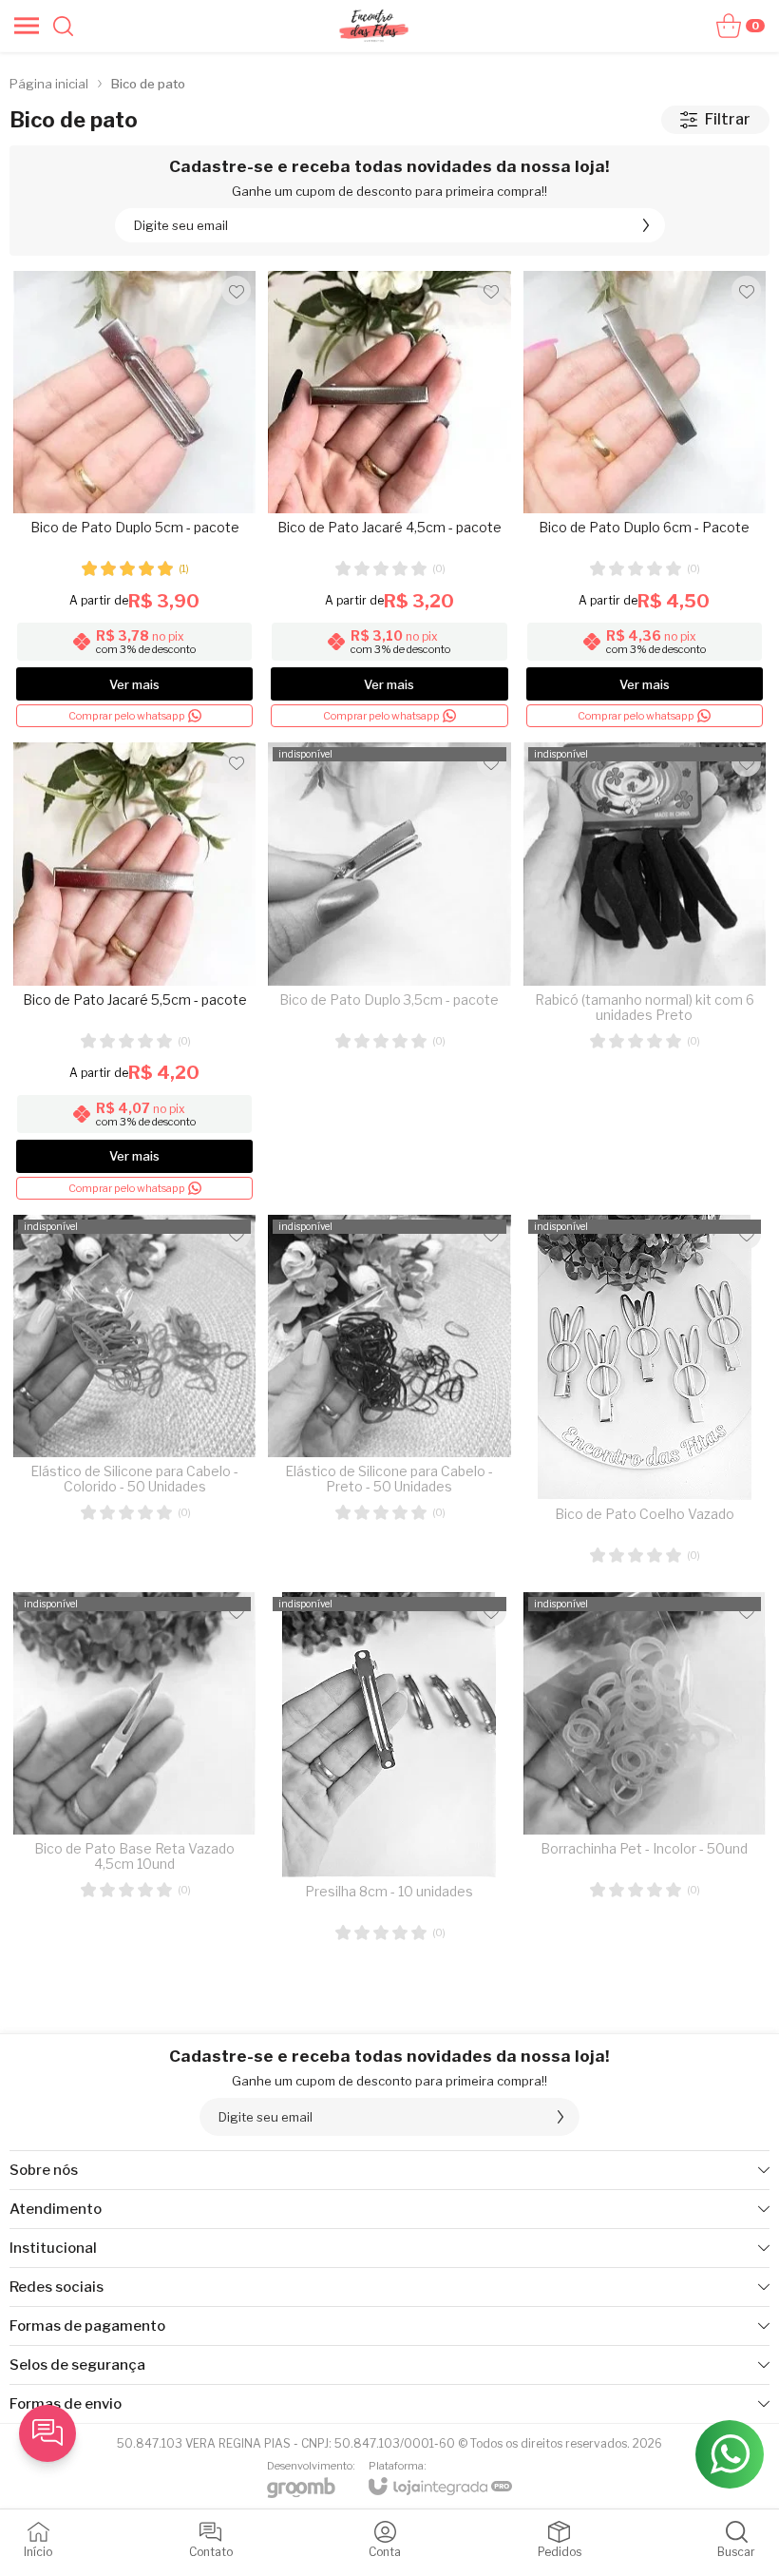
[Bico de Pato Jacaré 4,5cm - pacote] (389, 500)
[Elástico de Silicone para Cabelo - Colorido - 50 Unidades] (134, 1397)
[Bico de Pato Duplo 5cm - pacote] (134, 500)
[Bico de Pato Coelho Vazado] (645, 1397)
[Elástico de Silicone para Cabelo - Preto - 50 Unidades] (389, 1397)
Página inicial (49, 84)
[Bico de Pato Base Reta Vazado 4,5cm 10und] (134, 1775)
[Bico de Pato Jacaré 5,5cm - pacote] (134, 972)
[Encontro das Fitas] (373, 26)
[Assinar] (646, 225)
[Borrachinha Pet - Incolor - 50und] (645, 1775)
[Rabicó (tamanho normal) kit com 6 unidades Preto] (645, 972)
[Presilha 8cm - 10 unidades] (389, 1775)
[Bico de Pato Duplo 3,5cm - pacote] (389, 972)
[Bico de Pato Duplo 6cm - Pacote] (645, 500)
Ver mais (134, 684)
